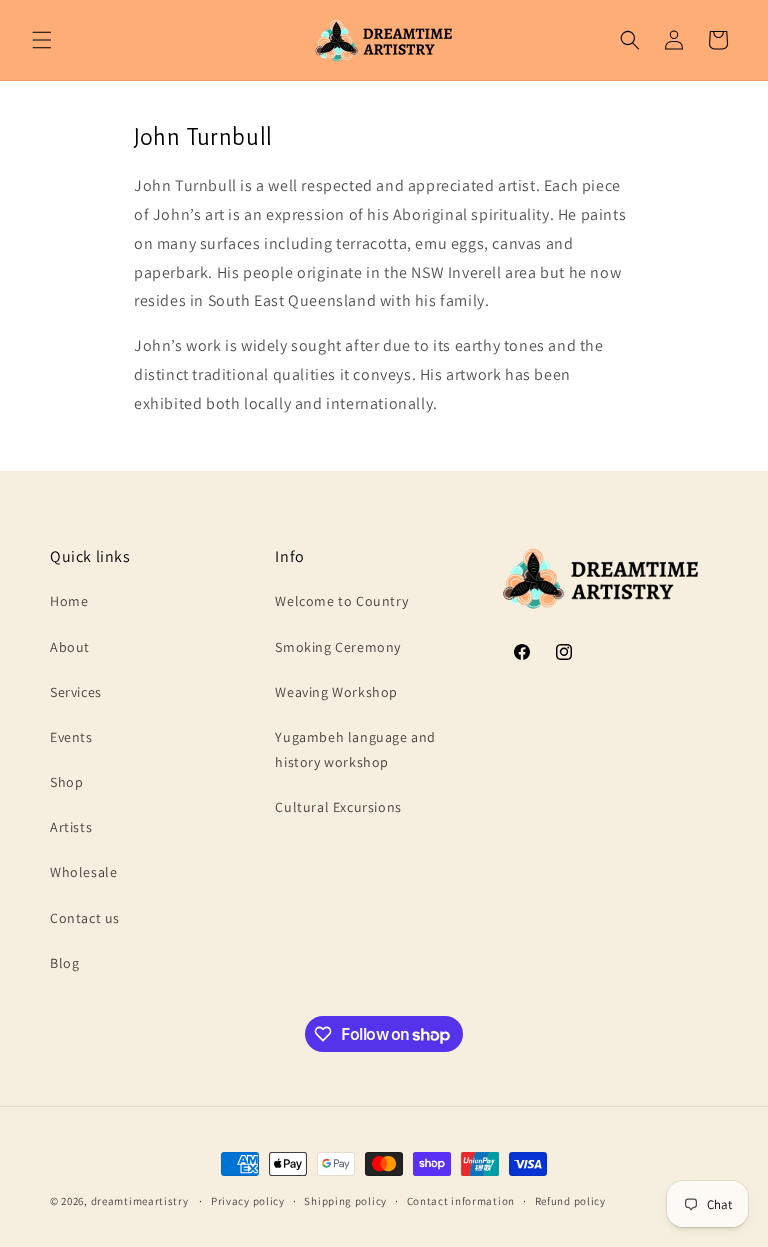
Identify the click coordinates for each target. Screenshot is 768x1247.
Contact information (461, 1201)
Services (76, 692)
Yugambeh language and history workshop (355, 749)
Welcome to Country (341, 601)
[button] (42, 40)
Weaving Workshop (336, 692)
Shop (66, 782)
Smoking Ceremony (338, 647)
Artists (71, 827)
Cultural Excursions (338, 807)
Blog (64, 963)
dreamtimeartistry (140, 1201)
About (70, 647)
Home (69, 601)
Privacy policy (248, 1201)
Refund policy (570, 1201)
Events (71, 737)
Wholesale (83, 872)
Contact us (85, 918)
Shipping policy (345, 1201)
